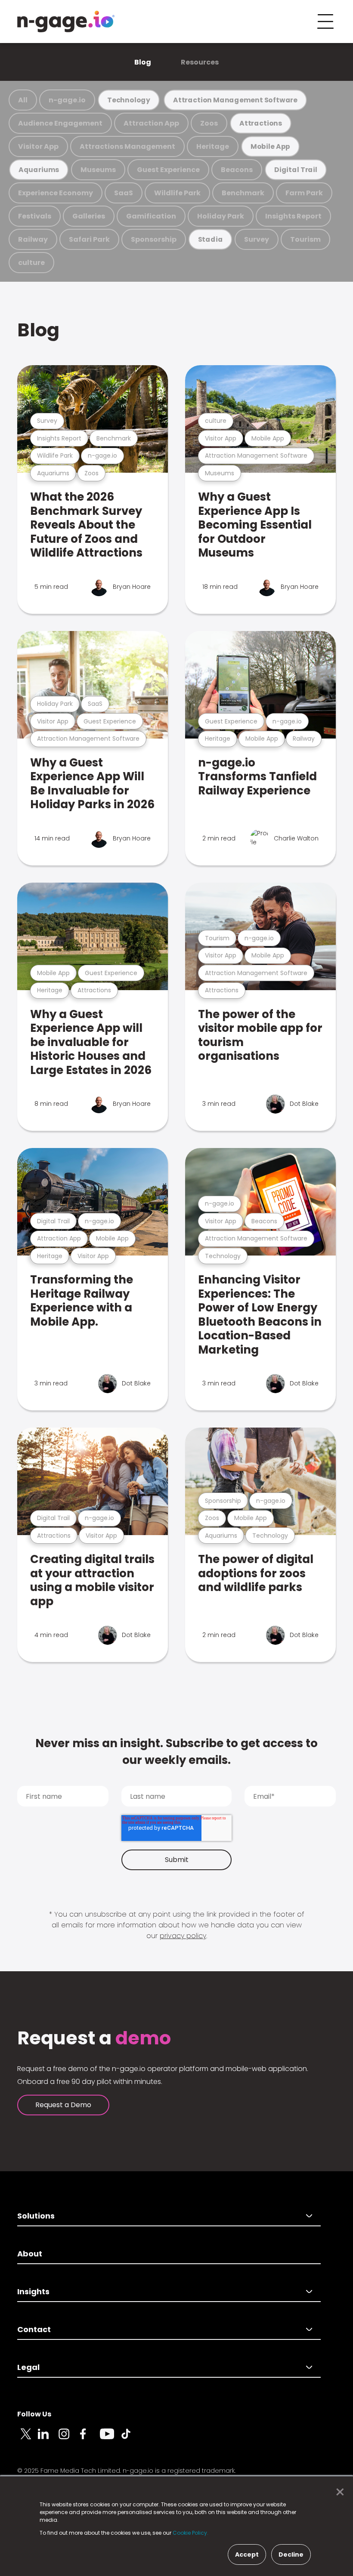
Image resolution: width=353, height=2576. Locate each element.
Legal (28, 2367)
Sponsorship (154, 239)
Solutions (36, 2216)
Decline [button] (291, 2554)
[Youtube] (110, 2439)
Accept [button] (247, 2554)
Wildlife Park (177, 193)
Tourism (305, 239)
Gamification (151, 216)
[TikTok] (131, 2439)
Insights (33, 2291)
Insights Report (293, 216)
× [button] (338, 2492)
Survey (257, 239)
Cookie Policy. (190, 2533)
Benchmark (243, 193)
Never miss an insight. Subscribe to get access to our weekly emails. (176, 1752)
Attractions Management (127, 146)
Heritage (213, 146)
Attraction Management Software (235, 100)
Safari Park (89, 239)
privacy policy (183, 1936)
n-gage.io (67, 100)
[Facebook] (90, 2439)
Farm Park (304, 193)
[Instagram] (69, 2439)
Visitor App (38, 146)
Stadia (211, 239)
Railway (33, 239)
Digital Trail (296, 170)
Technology (129, 100)
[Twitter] (28, 2439)
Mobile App (270, 146)
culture (31, 263)
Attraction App (151, 123)
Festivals (35, 216)
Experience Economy (56, 193)
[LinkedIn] (48, 2439)
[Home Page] (66, 22)
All (23, 100)
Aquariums (39, 170)
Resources (200, 62)
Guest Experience (168, 170)
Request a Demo (63, 2105)
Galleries (89, 216)
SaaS (124, 193)
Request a (94, 2038)
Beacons (237, 170)
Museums (98, 170)
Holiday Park (221, 216)
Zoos (209, 123)
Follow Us (34, 2414)
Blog (143, 62)
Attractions (261, 123)
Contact (34, 2329)
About (30, 2254)
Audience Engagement (60, 123)
